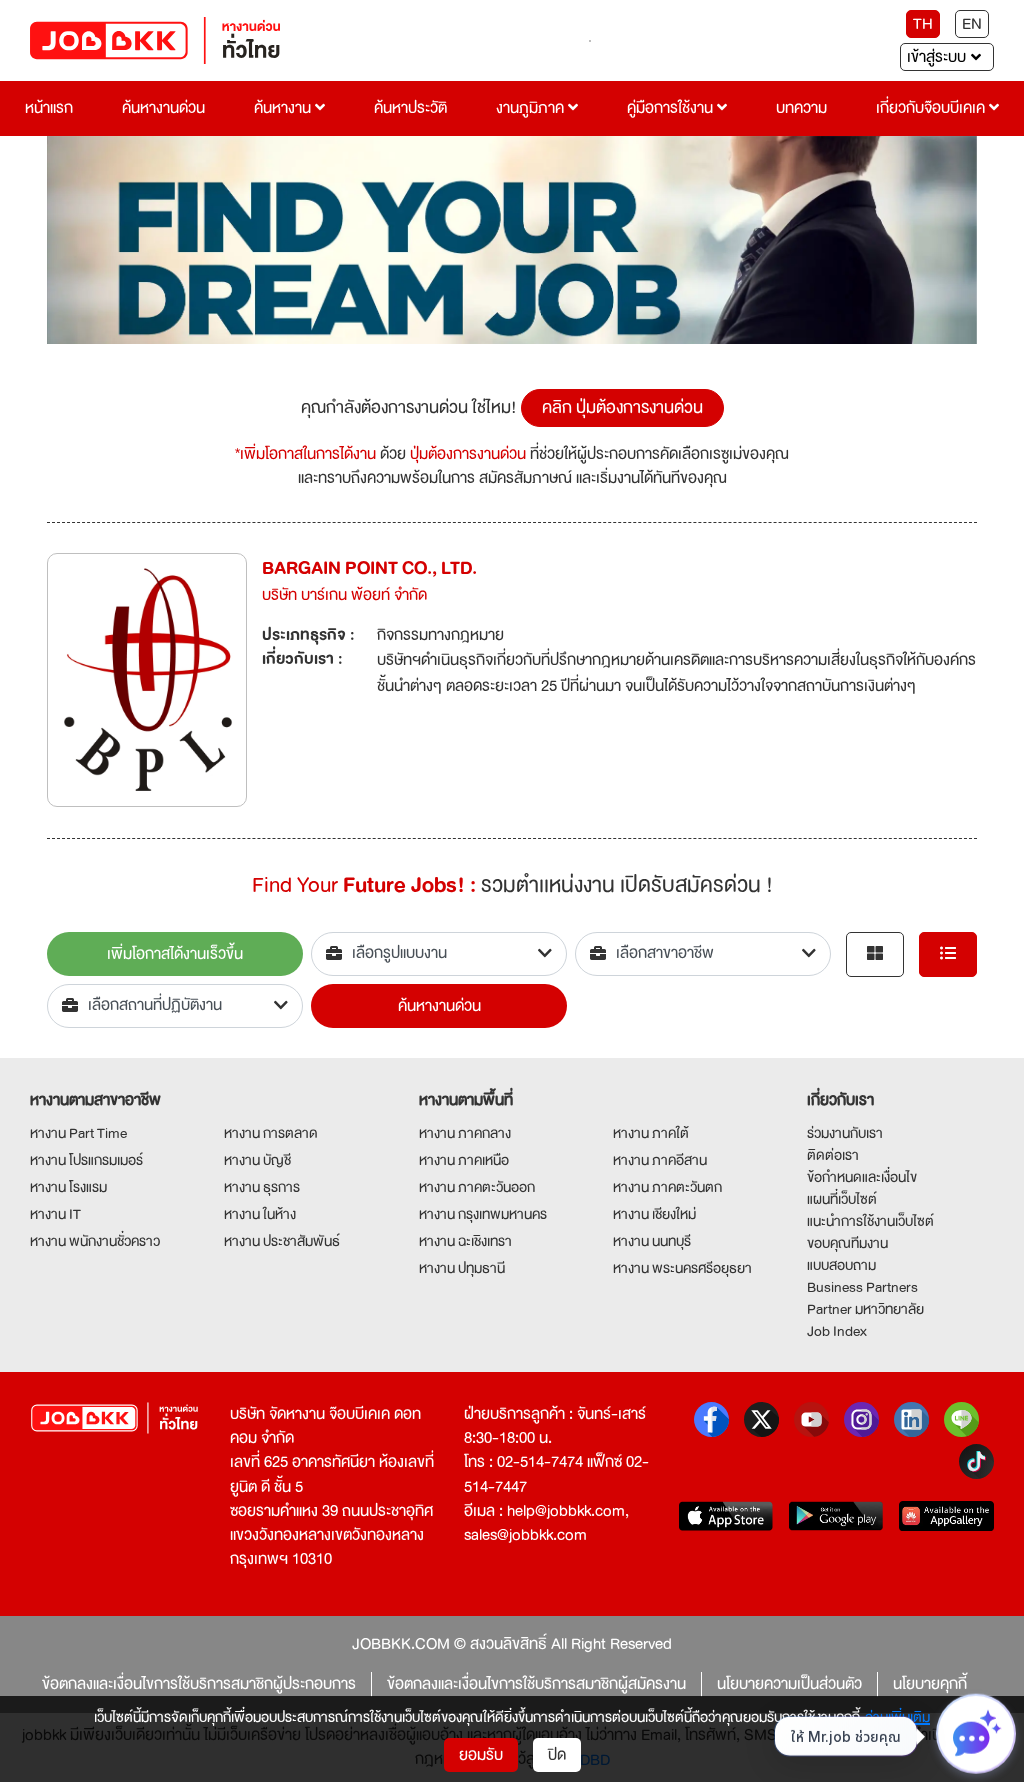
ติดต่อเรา (833, 1155)
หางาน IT (55, 1214)
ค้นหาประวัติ (410, 108)
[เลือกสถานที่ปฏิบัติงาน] (175, 1006)
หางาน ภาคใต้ (651, 1133)
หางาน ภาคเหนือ (464, 1160)
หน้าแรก (49, 108)
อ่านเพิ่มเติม (897, 1717)
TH (923, 24)
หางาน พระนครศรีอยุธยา (682, 1268)
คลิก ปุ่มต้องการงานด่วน (622, 407)
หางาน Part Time (78, 1133)
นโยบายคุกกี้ (930, 1684)
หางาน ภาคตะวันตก (667, 1187)
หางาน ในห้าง (260, 1214)
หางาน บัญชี (257, 1160)
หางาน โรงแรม (68, 1187)
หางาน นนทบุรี (652, 1241)
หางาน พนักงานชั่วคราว (95, 1241)
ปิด (557, 1755)
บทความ (801, 108)
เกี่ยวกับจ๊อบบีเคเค (932, 108)
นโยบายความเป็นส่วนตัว (789, 1684)
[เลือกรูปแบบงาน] (439, 954)
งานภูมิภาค (532, 108)
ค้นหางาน (284, 108)
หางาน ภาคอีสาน (660, 1160)
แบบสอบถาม (841, 1265)
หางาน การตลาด (271, 1133)
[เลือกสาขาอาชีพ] (703, 954)
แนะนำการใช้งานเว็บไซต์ (870, 1221)
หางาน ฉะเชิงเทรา (465, 1241)
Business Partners (862, 1287)
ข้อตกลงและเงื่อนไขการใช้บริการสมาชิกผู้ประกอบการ (199, 1684)
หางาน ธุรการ (262, 1187)
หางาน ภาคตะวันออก (477, 1187)
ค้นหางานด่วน (163, 108)
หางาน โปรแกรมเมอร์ (86, 1160)
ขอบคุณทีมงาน (847, 1243)
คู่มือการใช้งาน (672, 108)
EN (972, 24)
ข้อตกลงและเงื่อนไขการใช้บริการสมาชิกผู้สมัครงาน (536, 1684)
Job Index (837, 1331)
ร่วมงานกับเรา (845, 1133)
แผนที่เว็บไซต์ (842, 1199)
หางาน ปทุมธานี (462, 1268)
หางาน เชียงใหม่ (654, 1214)
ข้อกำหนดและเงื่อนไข (862, 1177)
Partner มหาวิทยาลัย (865, 1309)
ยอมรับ (481, 1755)
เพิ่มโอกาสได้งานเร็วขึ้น (175, 954)
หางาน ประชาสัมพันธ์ (282, 1241)
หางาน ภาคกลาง (465, 1133)
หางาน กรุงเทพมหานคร (483, 1214)
